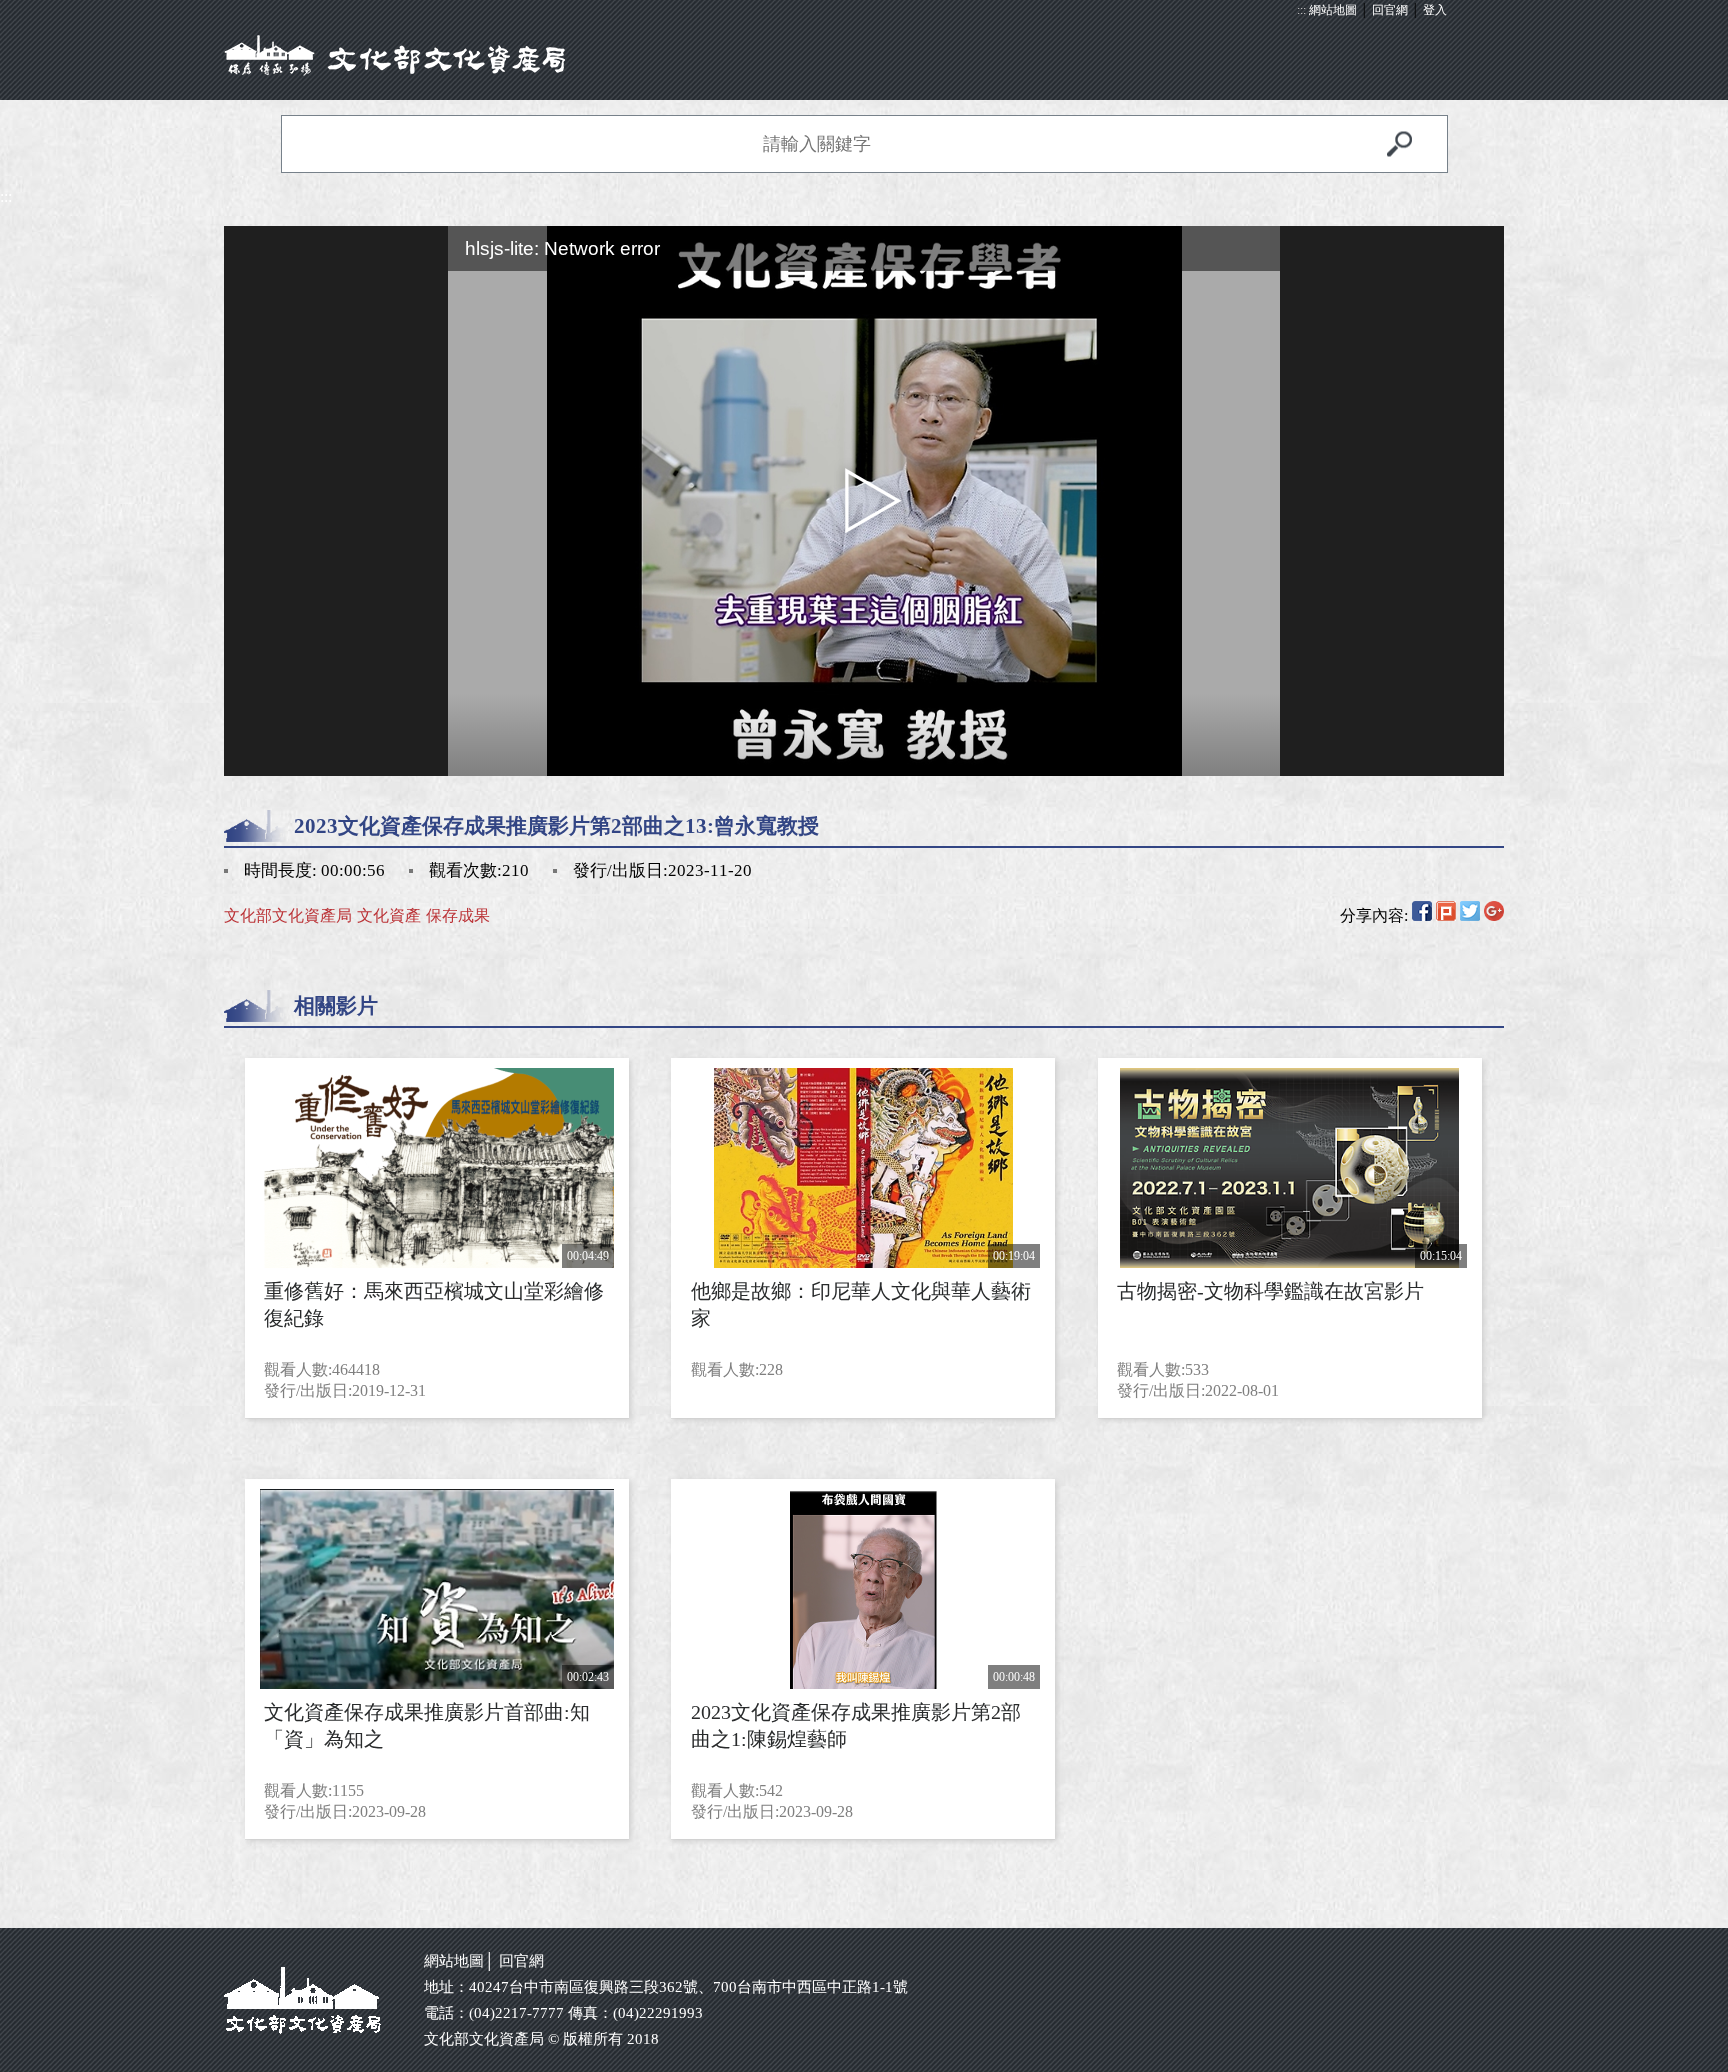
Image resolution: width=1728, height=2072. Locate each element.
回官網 (1390, 10)
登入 (1435, 10)
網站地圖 (1333, 10)
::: (1301, 10)
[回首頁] (864, 55)
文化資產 (389, 915)
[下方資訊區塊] (6, 1918)
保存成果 (458, 915)
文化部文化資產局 (288, 915)
